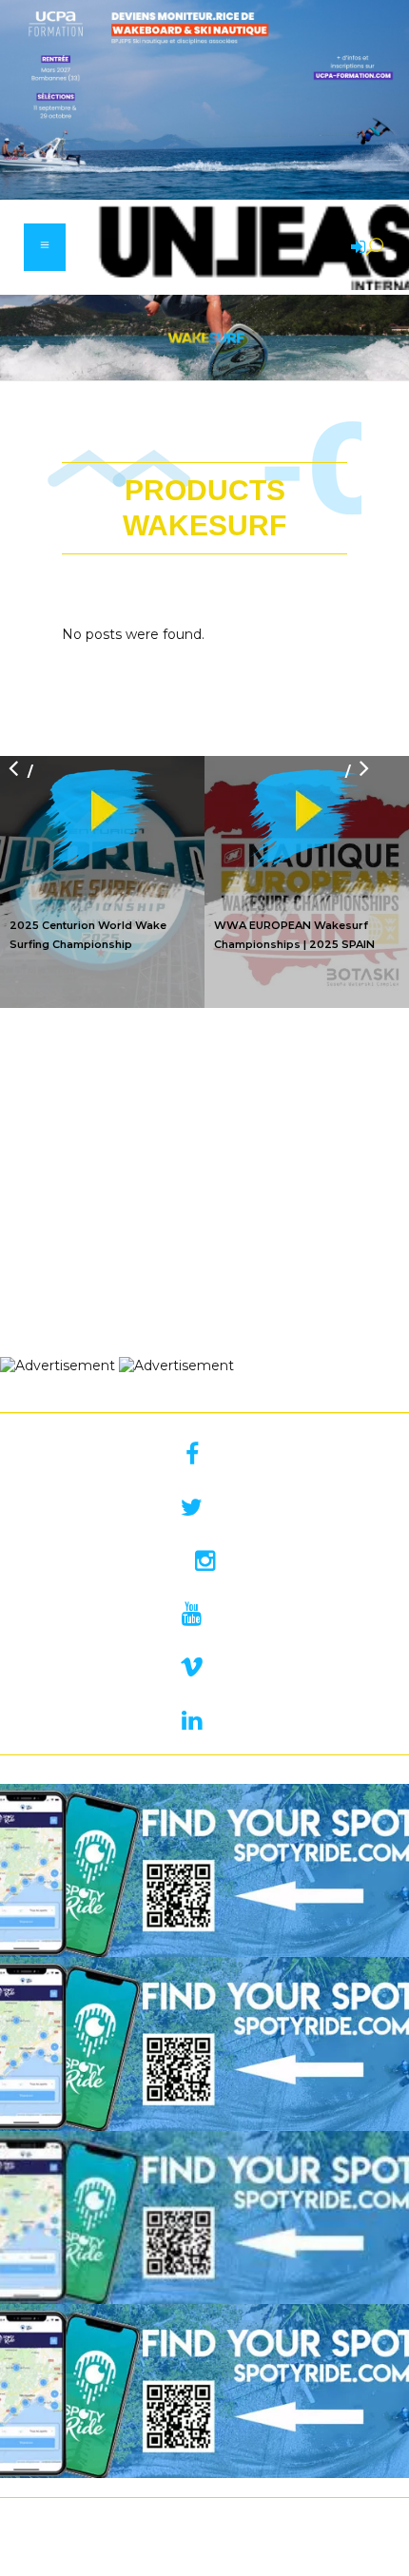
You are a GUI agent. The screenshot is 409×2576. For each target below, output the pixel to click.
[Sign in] (355, 248)
